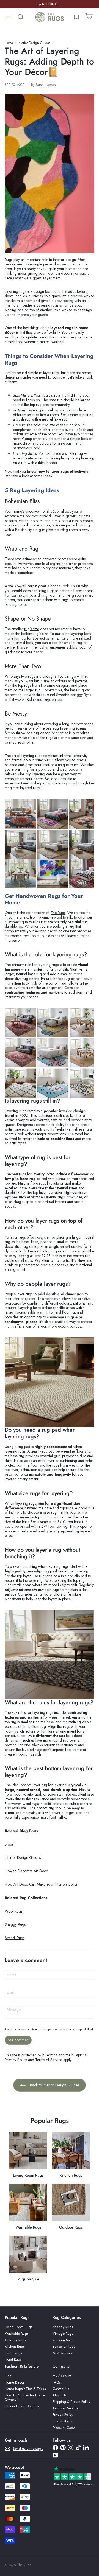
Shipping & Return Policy (71, 2402)
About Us (59, 2395)
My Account (62, 2376)
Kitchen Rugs (15, 2346)
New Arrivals (62, 2353)
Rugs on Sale (63, 2340)
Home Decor (14, 2382)
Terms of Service (49, 2060)
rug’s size (32, 629)
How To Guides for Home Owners (25, 2397)
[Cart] (89, 17)
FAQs (57, 2382)
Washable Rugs (16, 2333)
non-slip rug (38, 1571)
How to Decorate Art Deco (26, 1871)
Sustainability (62, 2421)
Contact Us (61, 2389)
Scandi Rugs (15, 1938)
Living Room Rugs (18, 2327)
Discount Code (64, 2428)
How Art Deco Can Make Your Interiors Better (41, 1884)
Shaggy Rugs (15, 1924)
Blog (8, 2376)
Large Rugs (13, 2353)
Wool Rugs (13, 1911)
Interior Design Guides (34, 43)
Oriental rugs (54, 1197)
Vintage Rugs (63, 2333)
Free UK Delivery (49, 4)
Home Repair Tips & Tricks (25, 2389)
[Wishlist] (76, 17)
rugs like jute (49, 1183)
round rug (60, 1740)
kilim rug (83, 525)
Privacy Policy (16, 2060)
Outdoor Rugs (15, 2340)
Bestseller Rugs (64, 2346)
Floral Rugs (13, 2359)
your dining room (43, 595)
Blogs (9, 1844)
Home (9, 43)
